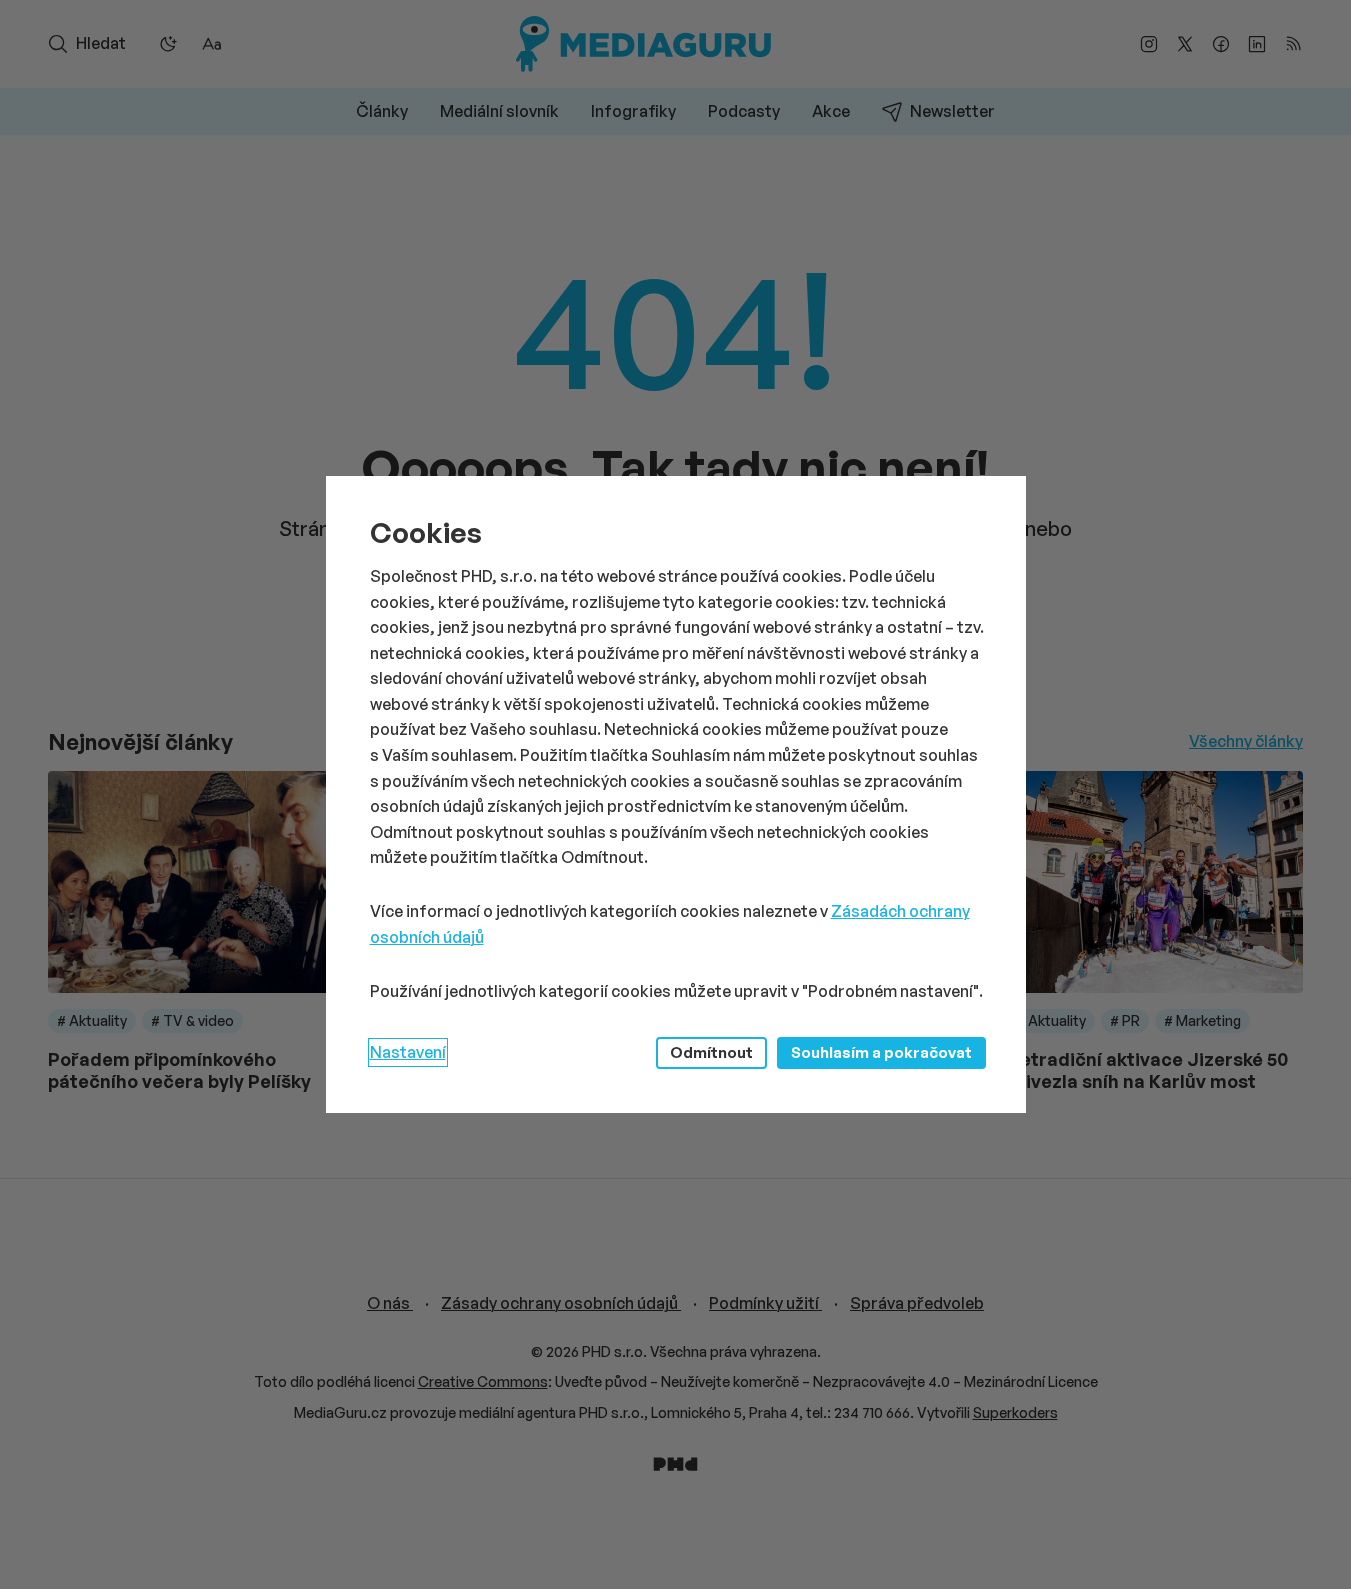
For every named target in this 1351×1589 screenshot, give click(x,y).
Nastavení (408, 1052)
